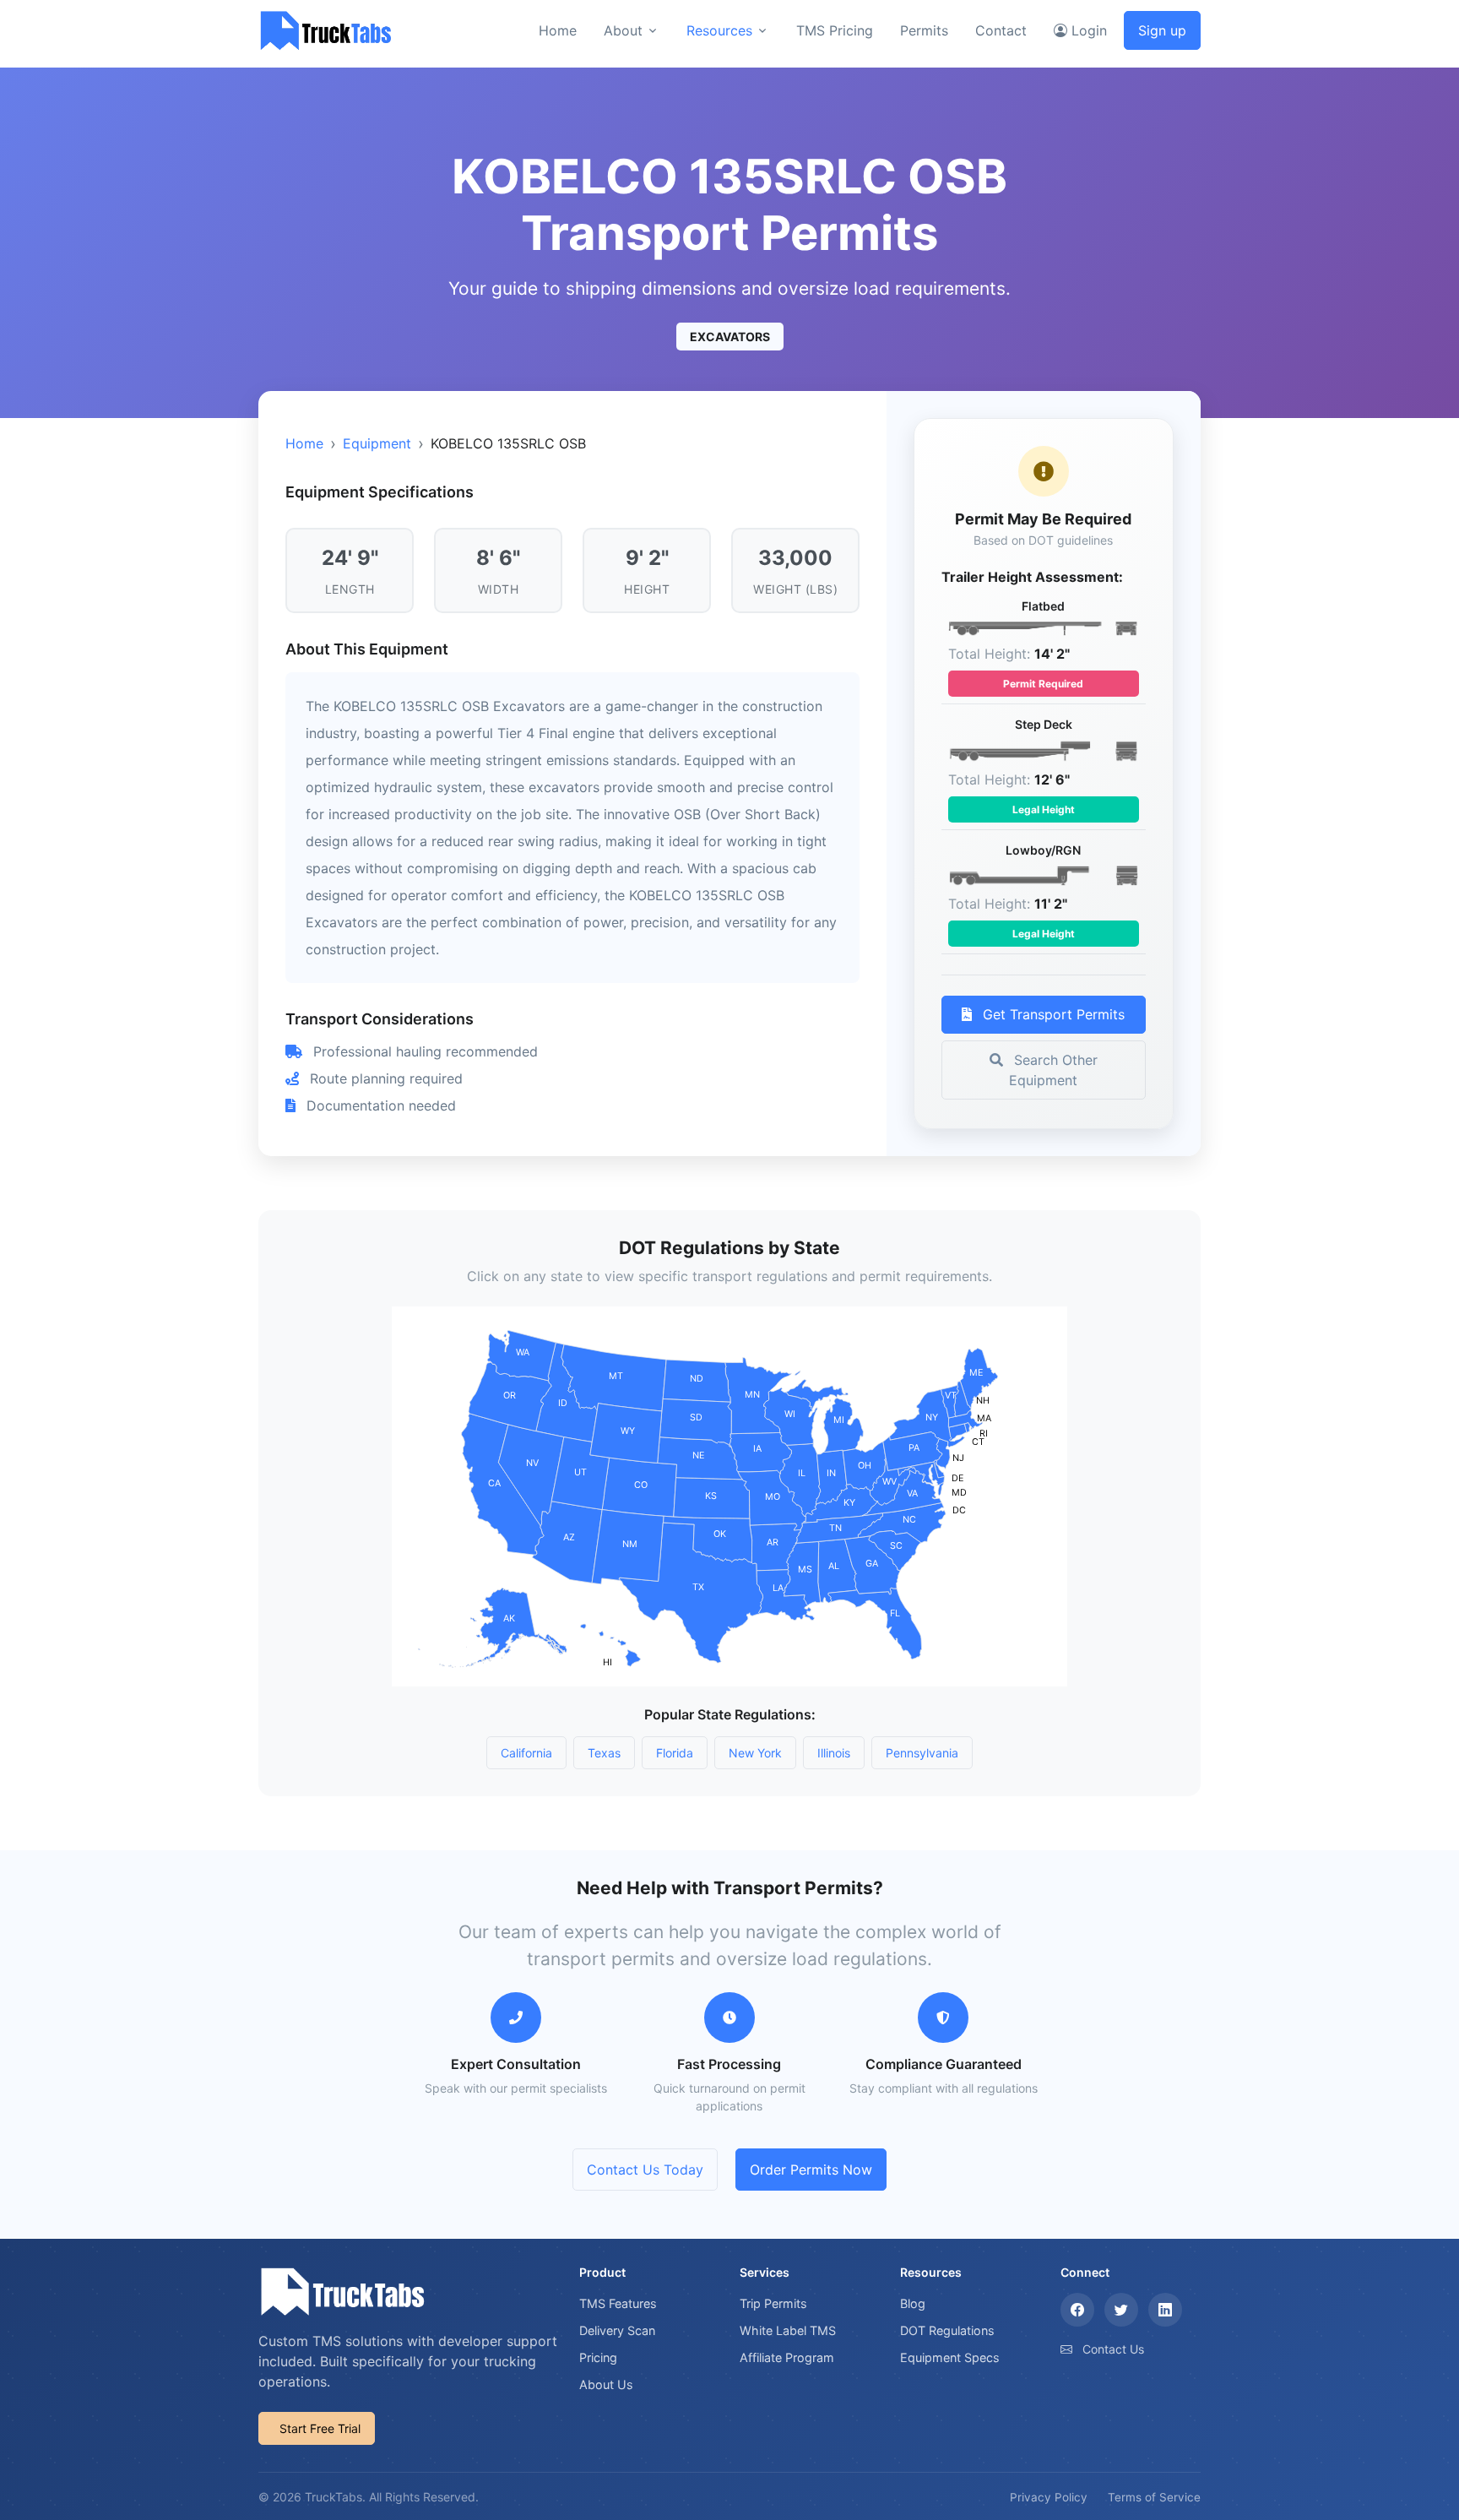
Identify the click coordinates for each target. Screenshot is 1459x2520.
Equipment (377, 443)
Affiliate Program (787, 2357)
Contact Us (1113, 2349)
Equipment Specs (950, 2357)
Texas (604, 1753)
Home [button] (558, 30)
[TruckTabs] (326, 30)
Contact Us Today (645, 2170)
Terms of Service (1154, 2497)
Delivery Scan (617, 2330)
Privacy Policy (1049, 2497)
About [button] (623, 30)
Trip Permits (773, 2303)
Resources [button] (719, 30)
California (526, 1753)
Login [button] (1087, 30)
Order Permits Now (811, 2170)
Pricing (598, 2357)
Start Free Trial (320, 2428)
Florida (675, 1753)
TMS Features (618, 2303)
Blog (913, 2303)
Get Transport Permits (1052, 1014)
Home (304, 443)
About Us (606, 2384)
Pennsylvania (922, 1753)
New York (755, 1753)
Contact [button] (1001, 30)
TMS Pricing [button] (835, 30)
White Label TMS (788, 2330)
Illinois (834, 1753)
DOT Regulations (947, 2330)
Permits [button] (924, 30)
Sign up (1162, 30)
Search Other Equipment (1053, 1070)
